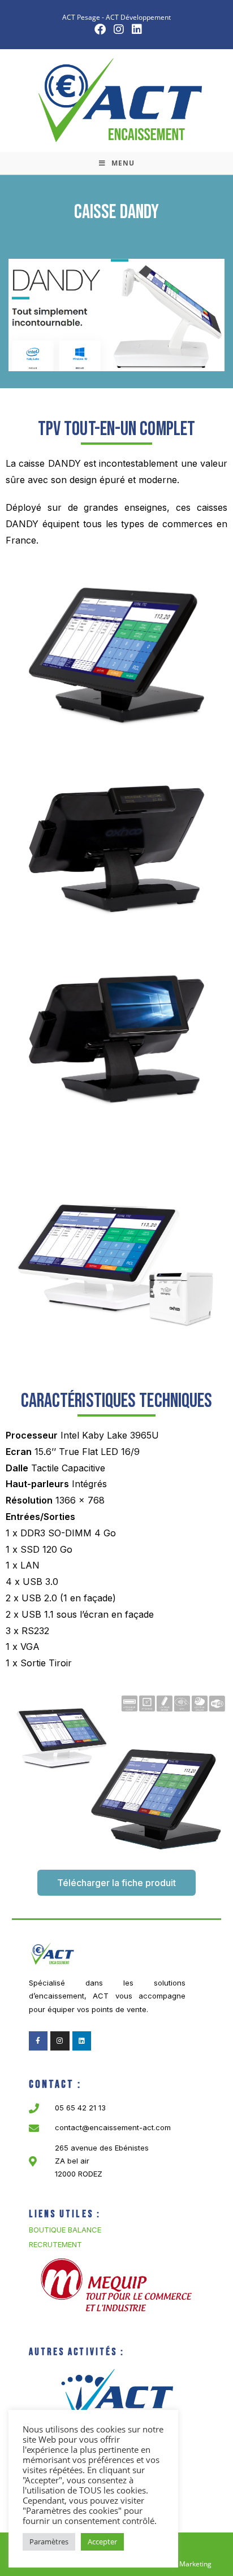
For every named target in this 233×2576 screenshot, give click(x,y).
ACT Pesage (81, 17)
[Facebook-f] (38, 2041)
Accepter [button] (102, 2542)
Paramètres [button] (49, 2542)
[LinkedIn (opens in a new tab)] (135, 29)
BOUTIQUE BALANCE (65, 2230)
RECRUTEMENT (55, 2244)
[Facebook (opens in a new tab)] (100, 29)
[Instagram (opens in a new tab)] (119, 29)
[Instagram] (60, 2041)
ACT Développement (138, 17)
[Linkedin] (82, 2041)
